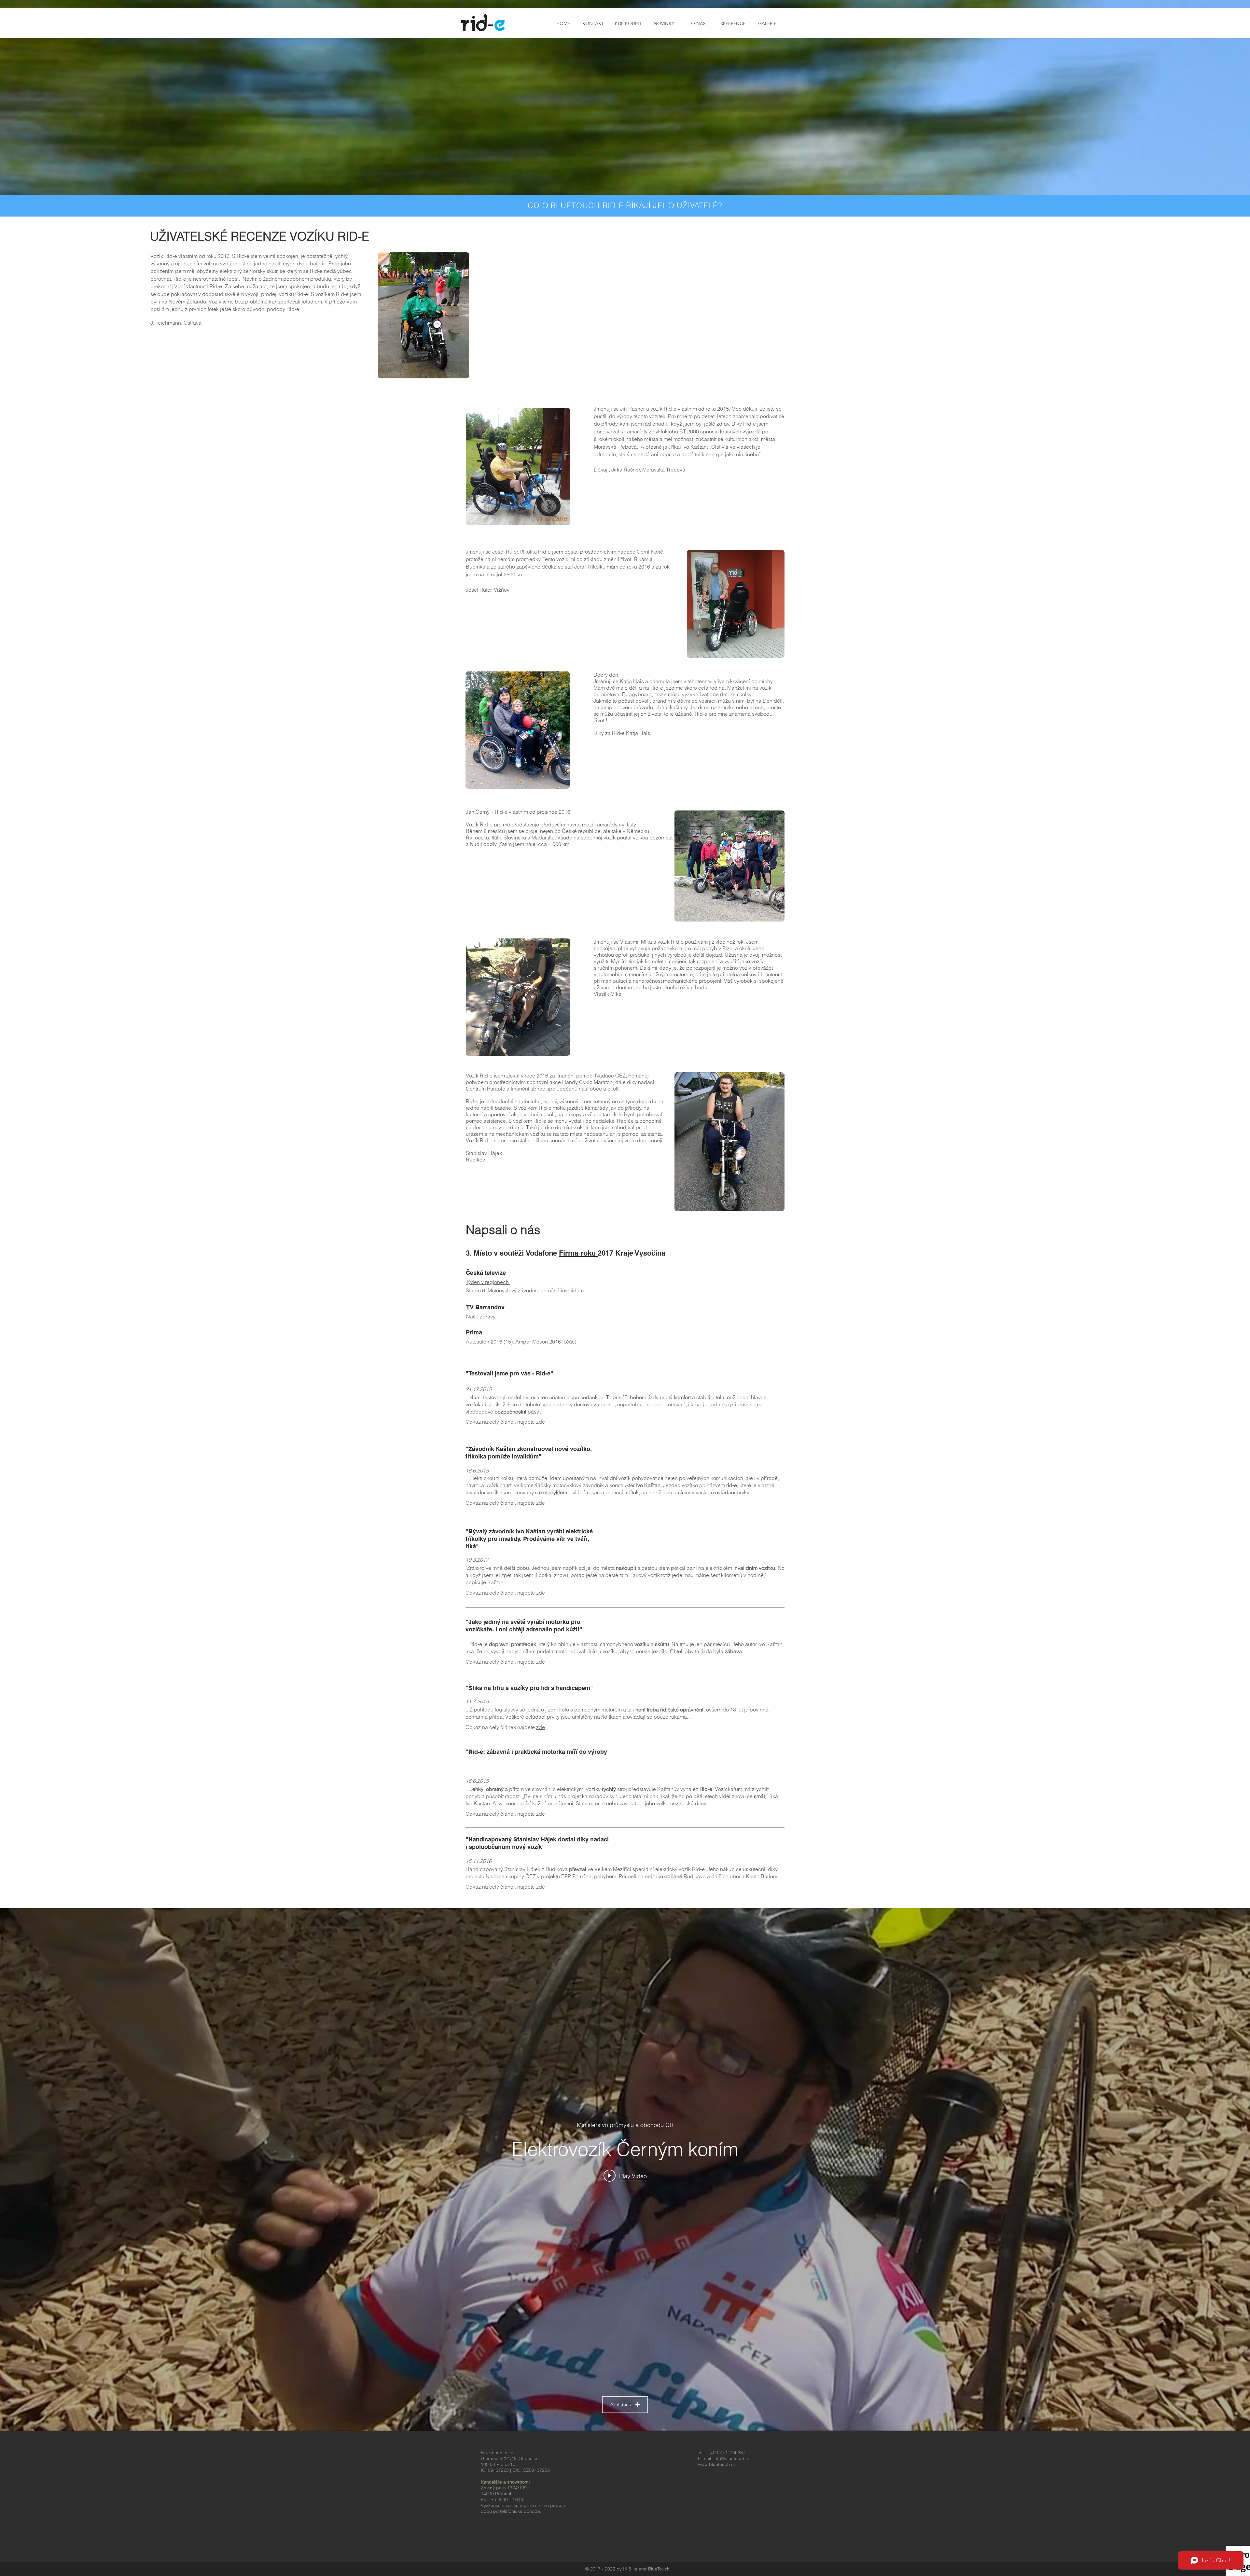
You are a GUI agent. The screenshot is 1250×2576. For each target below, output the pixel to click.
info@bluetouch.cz (733, 2458)
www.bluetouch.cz (717, 2464)
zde (541, 1422)
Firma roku (578, 1253)
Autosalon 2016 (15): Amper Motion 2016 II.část (521, 1342)
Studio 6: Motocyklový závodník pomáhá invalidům (525, 1290)
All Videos (621, 2404)
